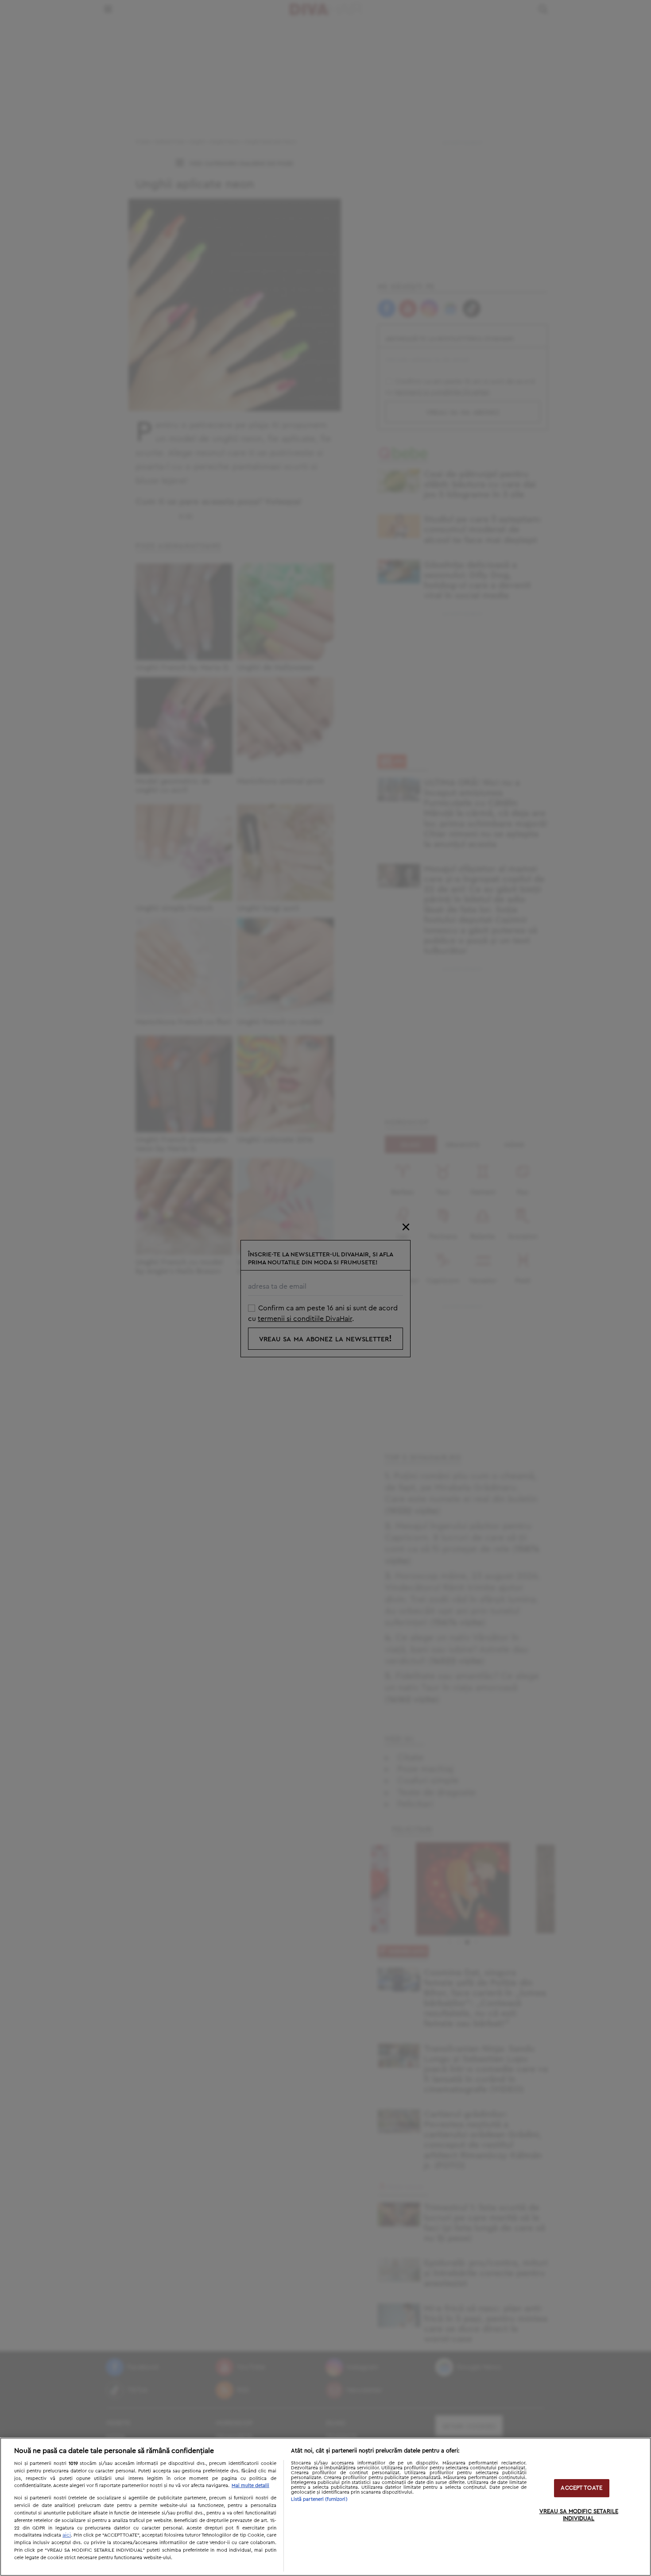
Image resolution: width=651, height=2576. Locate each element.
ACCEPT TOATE (581, 2488)
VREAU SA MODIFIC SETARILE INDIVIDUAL (579, 2515)
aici (67, 2535)
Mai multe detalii (250, 2486)
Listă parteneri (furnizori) (319, 2499)
